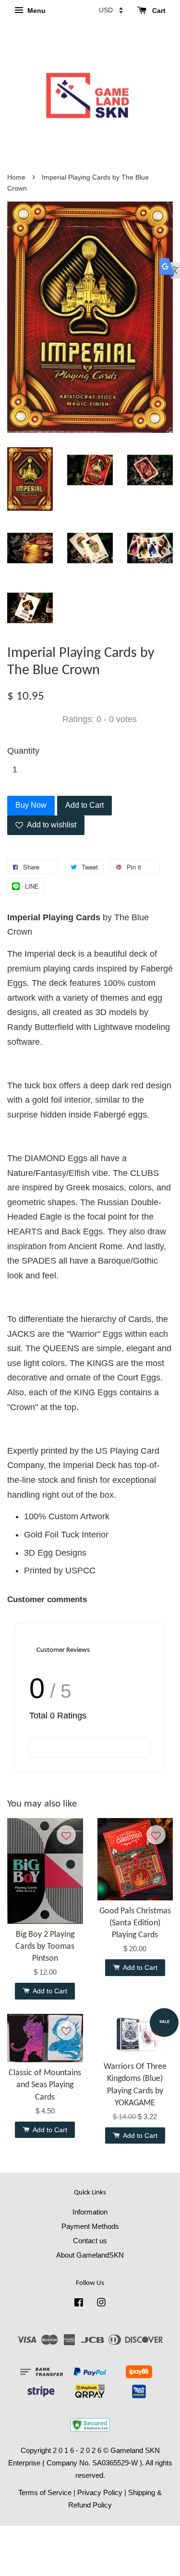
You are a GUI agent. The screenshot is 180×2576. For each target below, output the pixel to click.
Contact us (90, 2241)
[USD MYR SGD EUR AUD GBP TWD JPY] (111, 10)
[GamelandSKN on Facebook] (79, 2304)
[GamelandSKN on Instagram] (101, 2304)
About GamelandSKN (90, 2255)
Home (16, 177)
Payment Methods (90, 2226)
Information (90, 2212)
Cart (158, 11)
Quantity (23, 751)
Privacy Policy (100, 2492)
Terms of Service (45, 2492)
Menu (36, 11)
